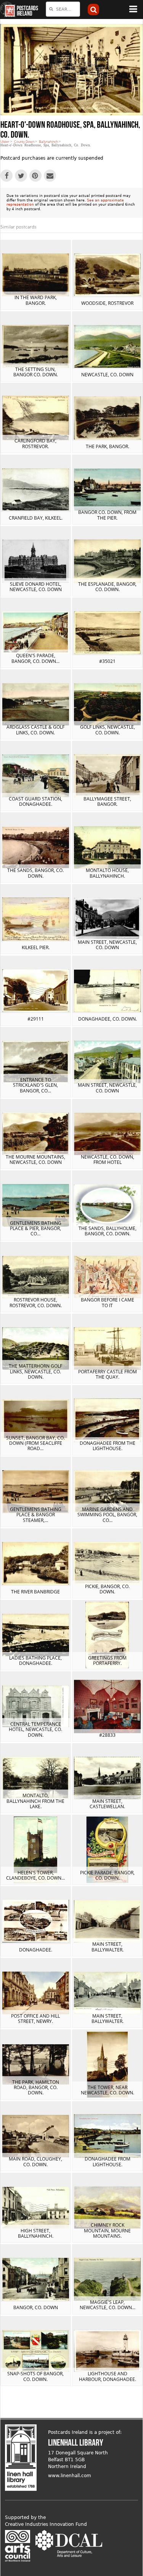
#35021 (107, 661)
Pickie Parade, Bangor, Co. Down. (107, 1875)
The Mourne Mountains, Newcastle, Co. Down (35, 1160)
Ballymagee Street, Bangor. (107, 801)
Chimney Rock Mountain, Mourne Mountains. (107, 2230)
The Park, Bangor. (108, 446)
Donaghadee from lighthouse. (108, 2161)
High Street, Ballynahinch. (36, 2233)
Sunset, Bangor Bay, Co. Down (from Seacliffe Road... (35, 1443)
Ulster (5, 142)
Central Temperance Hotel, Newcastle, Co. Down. (35, 1729)
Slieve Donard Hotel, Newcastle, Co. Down (36, 587)
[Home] (8, 10)
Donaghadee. (36, 1950)
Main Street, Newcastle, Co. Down (107, 945)
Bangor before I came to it (108, 1302)
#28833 (107, 1735)
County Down (24, 142)
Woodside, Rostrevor (107, 303)
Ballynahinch (48, 142)
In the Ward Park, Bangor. (36, 300)
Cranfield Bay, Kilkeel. (36, 518)
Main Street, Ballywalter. (108, 1947)
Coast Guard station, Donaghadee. (35, 801)
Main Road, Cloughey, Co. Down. (35, 2161)
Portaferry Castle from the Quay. (108, 1374)
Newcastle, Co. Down (107, 375)
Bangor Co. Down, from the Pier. (107, 515)
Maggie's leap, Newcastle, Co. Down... (108, 2305)
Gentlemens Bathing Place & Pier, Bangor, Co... (36, 1229)
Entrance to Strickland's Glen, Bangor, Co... (35, 1085)
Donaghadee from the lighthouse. (108, 1446)
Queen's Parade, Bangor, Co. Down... (35, 658)
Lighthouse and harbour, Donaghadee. (108, 2376)
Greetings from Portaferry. (107, 1661)
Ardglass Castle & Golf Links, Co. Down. (35, 730)
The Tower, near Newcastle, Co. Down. (108, 2090)
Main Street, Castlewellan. (107, 1804)
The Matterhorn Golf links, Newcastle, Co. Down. (35, 1371)
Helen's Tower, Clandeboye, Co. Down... (35, 1875)
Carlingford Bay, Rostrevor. (35, 443)
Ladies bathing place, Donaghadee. (35, 1661)
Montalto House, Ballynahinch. (107, 873)
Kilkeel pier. (36, 947)
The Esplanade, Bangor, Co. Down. (107, 587)
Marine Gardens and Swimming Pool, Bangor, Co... (107, 1515)
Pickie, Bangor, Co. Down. (107, 1589)
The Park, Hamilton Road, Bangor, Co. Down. (36, 2088)
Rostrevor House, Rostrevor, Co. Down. (36, 1302)
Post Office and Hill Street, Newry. (35, 2019)
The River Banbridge (35, 1592)
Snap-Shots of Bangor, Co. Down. (35, 2376)
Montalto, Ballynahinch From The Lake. (35, 1801)
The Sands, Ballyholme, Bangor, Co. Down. (108, 1231)
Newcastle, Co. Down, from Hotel (108, 1160)
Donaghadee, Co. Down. (108, 1019)
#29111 (36, 1019)
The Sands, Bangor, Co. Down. (35, 873)
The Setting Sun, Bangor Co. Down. (36, 372)
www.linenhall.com (70, 2476)
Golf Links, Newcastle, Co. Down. (108, 730)
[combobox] (63, 9)
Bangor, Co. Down (36, 2307)
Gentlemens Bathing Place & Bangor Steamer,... (36, 1515)
